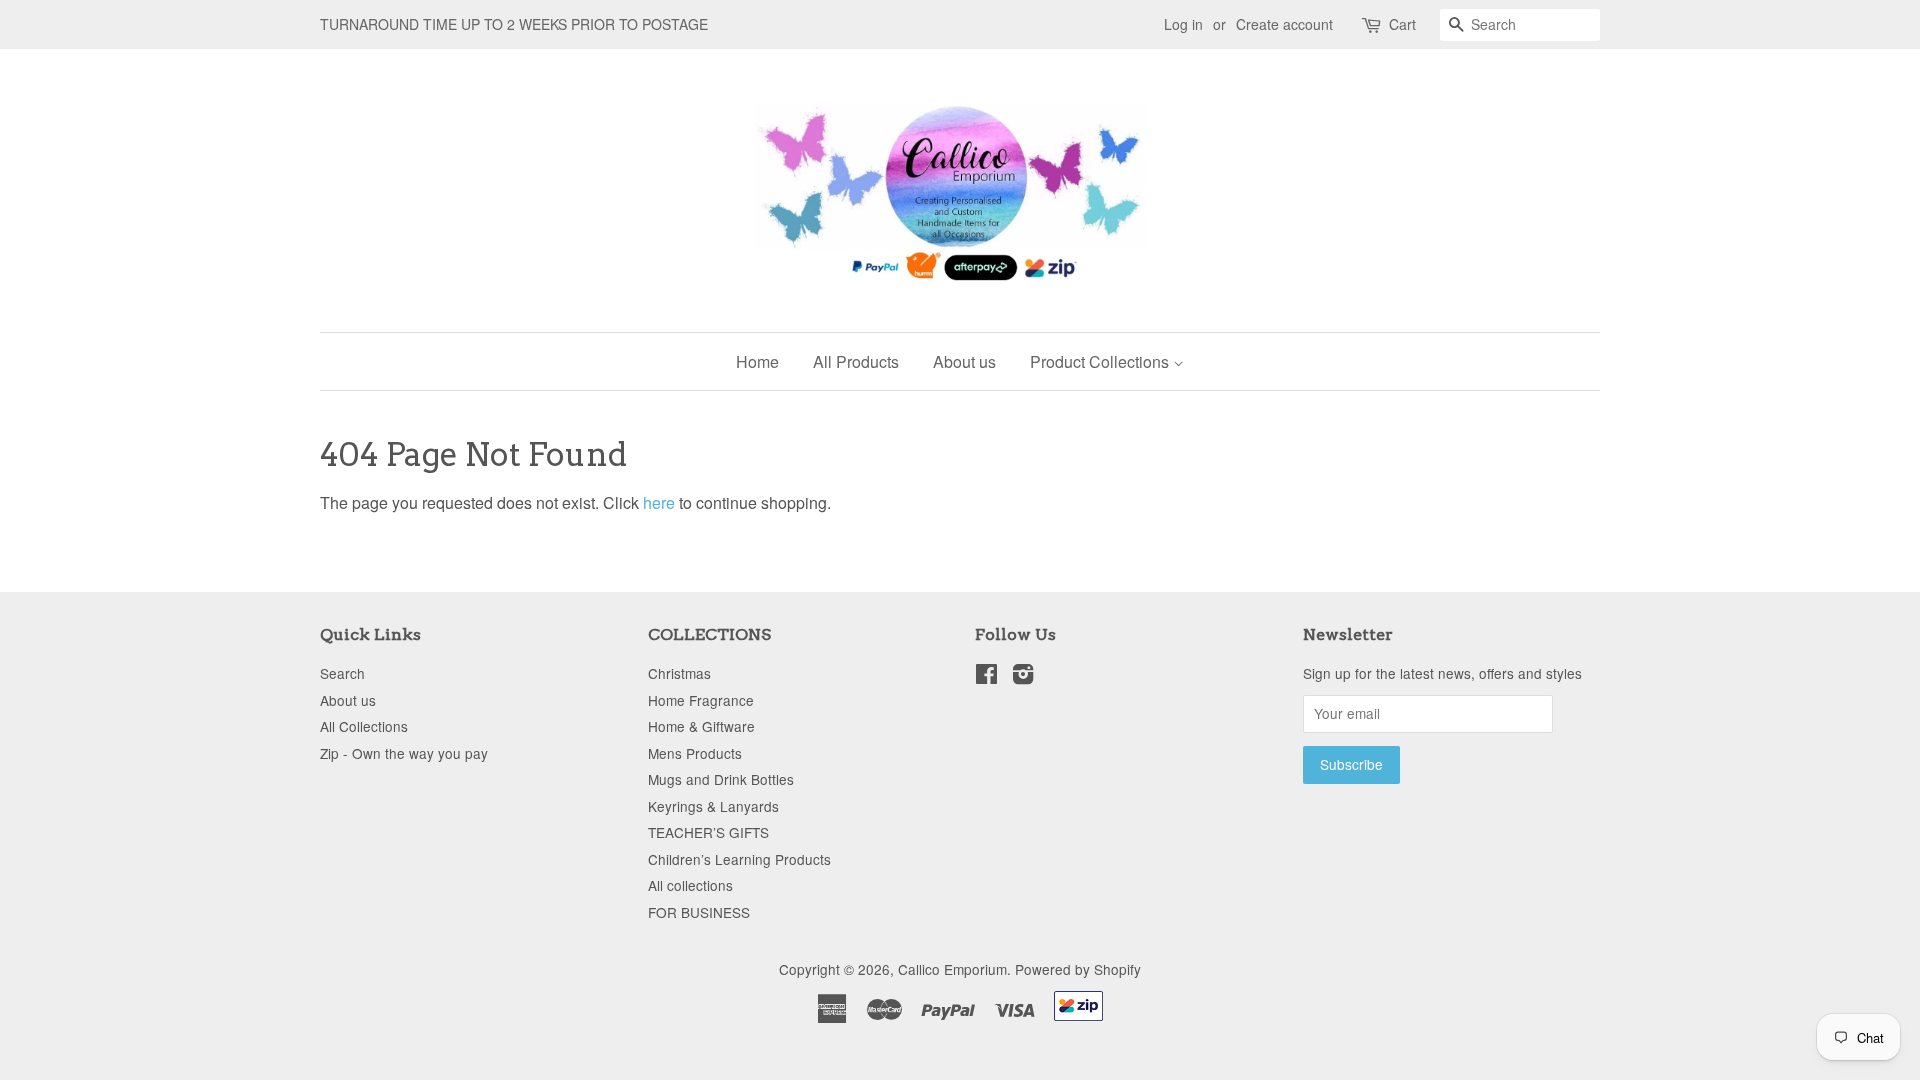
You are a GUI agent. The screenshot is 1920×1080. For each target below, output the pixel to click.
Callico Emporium (952, 969)
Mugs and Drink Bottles (721, 779)
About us (964, 361)
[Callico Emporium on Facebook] (986, 677)
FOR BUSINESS (699, 912)
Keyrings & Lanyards (713, 806)
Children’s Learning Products (739, 859)
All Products (856, 361)
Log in (1183, 24)
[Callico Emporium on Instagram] (1023, 677)
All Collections (364, 726)
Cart (1402, 24)
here (659, 502)
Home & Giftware (701, 726)
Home (757, 361)
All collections (690, 885)
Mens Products (695, 753)
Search (342, 673)
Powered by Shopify (1078, 969)
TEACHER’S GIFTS (708, 832)
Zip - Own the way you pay (404, 753)
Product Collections (1101, 361)
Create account (1284, 24)
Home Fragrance (701, 700)
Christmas (679, 673)
